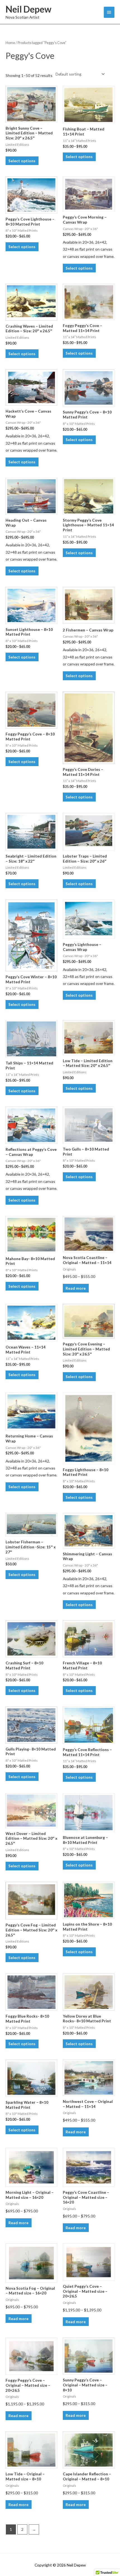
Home (10, 43)
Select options (22, 161)
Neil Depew (28, 9)
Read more (76, 1288)
